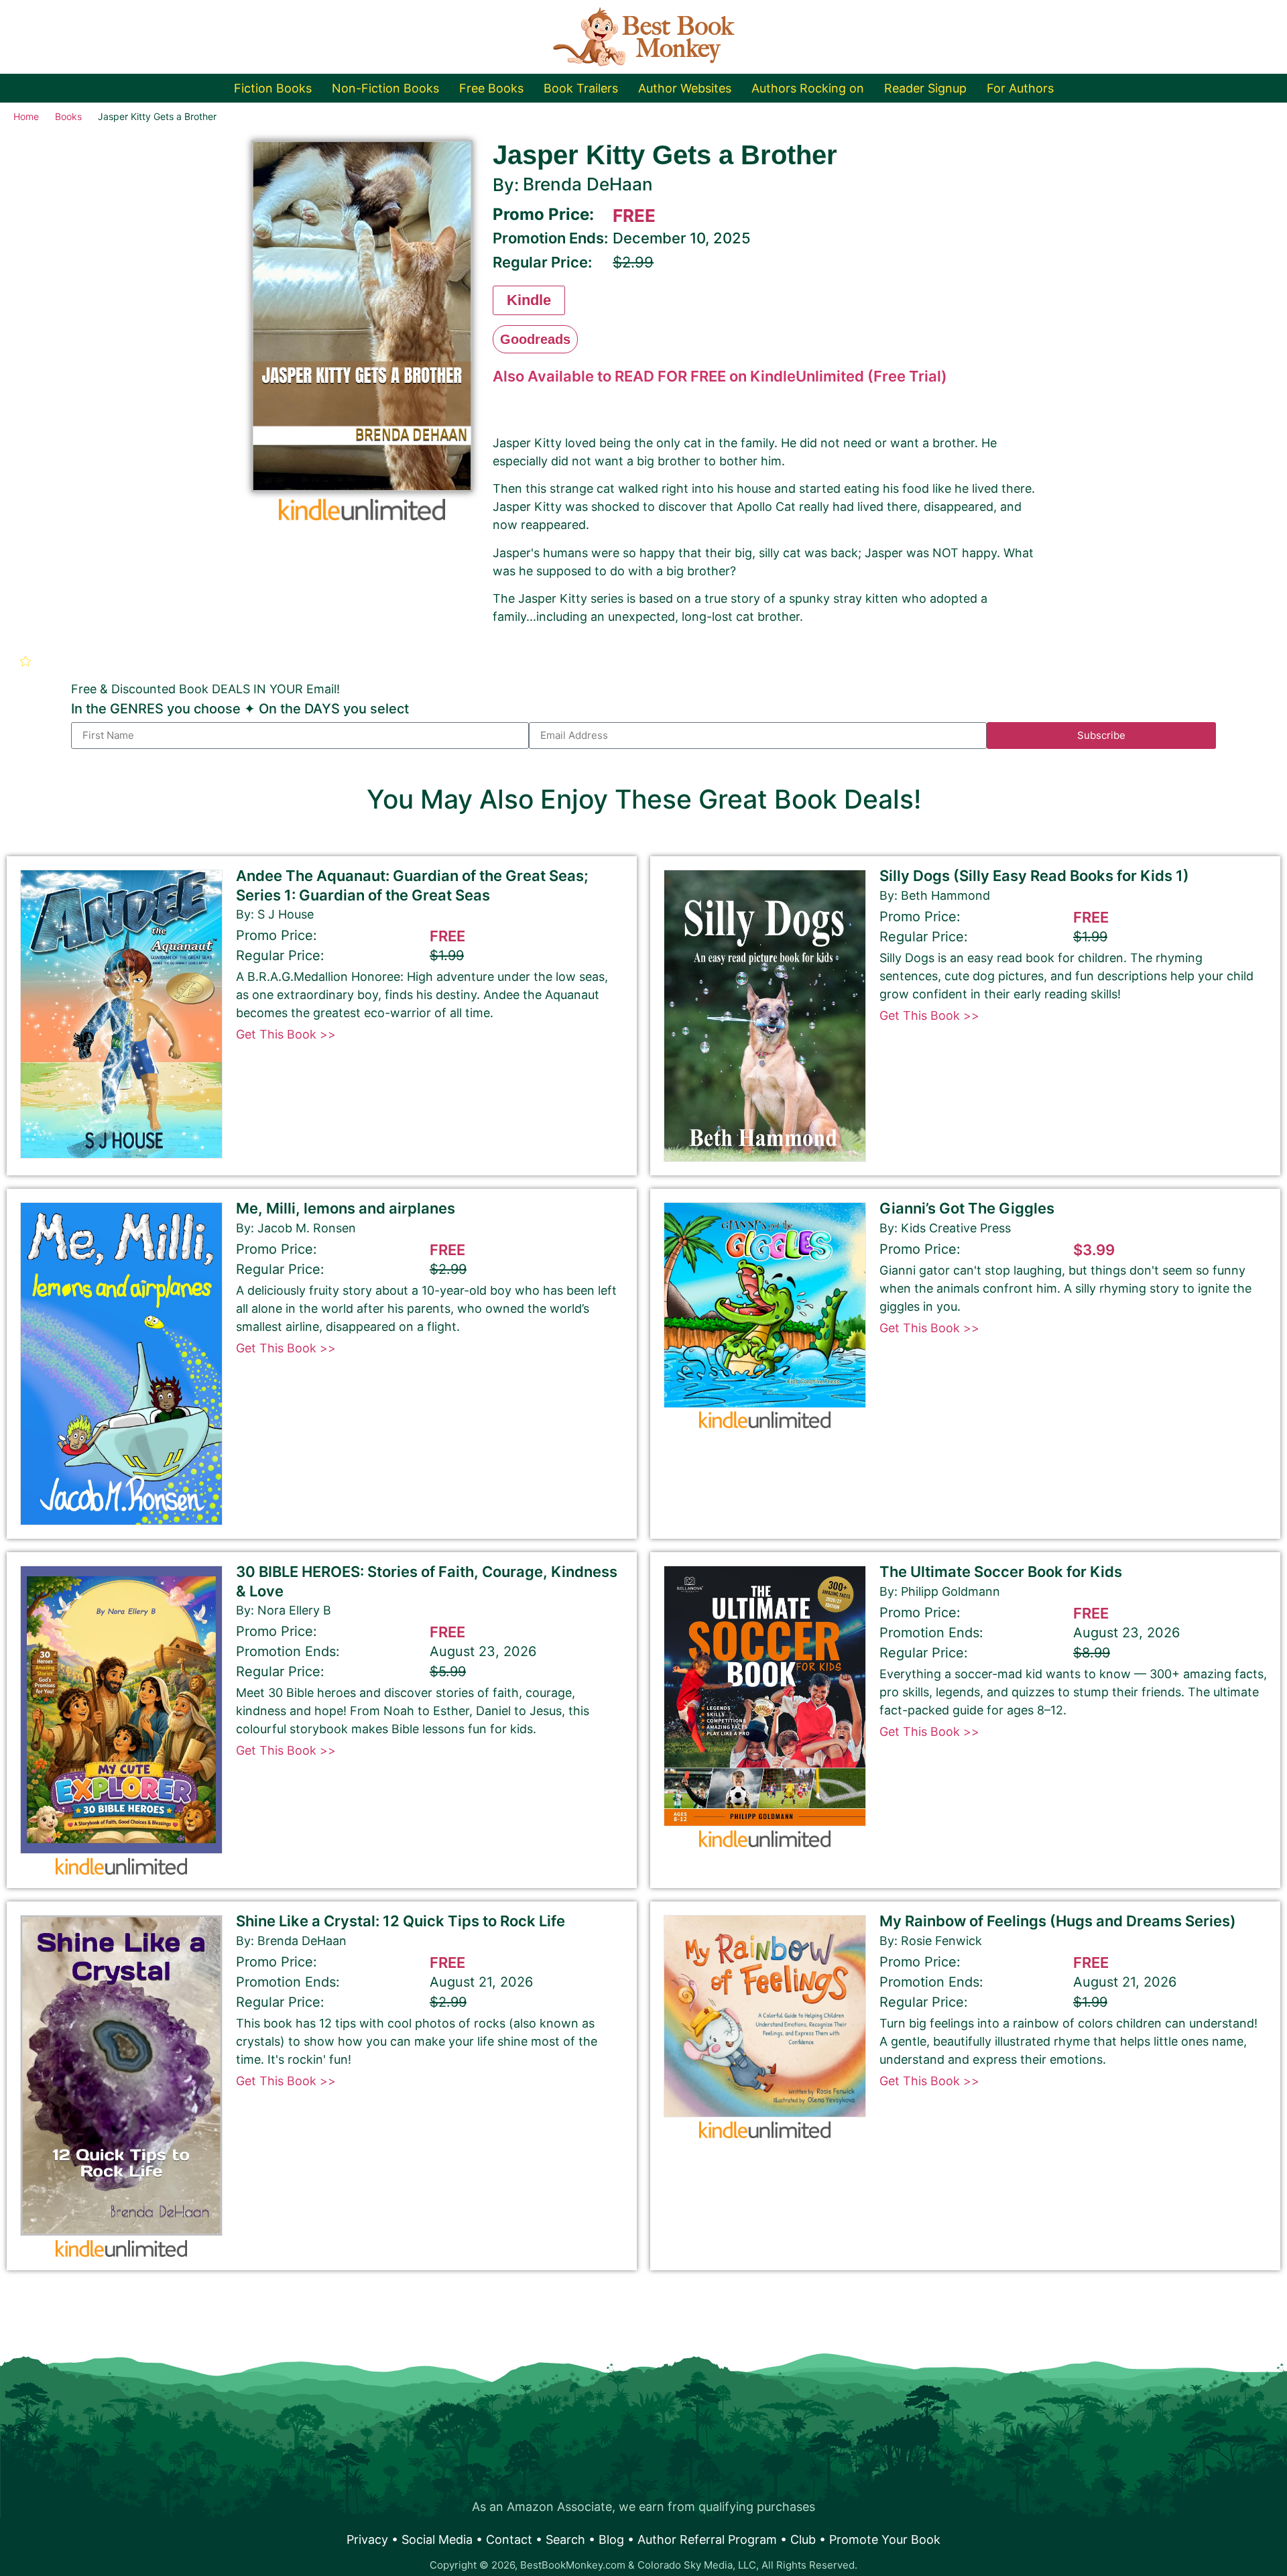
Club (803, 2539)
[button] (27, 661)
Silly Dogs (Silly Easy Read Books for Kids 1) (1034, 876)
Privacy (367, 2539)
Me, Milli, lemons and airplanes (346, 1208)
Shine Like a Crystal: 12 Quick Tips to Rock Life (401, 1921)
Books (68, 116)
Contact (509, 2539)
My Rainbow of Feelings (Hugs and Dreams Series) (1058, 1921)
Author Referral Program (707, 2539)
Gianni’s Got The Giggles (967, 1208)
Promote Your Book (885, 2539)
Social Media (437, 2539)
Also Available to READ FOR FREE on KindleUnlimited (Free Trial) (720, 376)
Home (26, 116)
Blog (611, 2539)
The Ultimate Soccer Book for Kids (1001, 1572)
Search (565, 2539)
